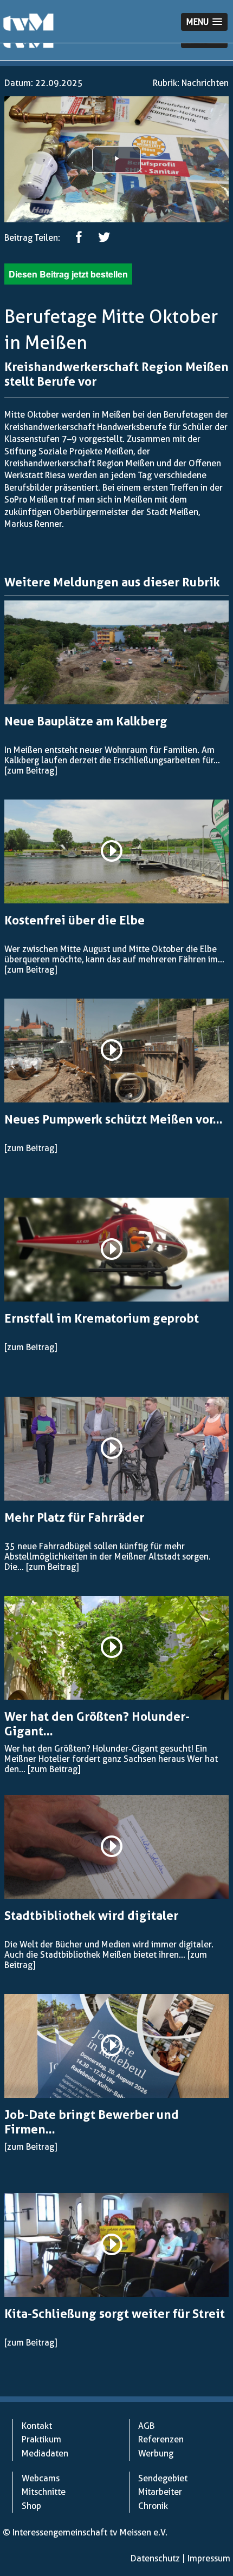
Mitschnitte (44, 2492)
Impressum (209, 2558)
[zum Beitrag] (31, 771)
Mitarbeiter (160, 2492)
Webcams (41, 2478)
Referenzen (161, 2439)
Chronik (153, 2506)
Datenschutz (155, 2558)
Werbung (156, 2453)
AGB (146, 2426)
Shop (31, 2506)
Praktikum (41, 2439)
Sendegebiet (163, 2478)
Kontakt (37, 2426)
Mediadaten (45, 2453)
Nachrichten (205, 83)
